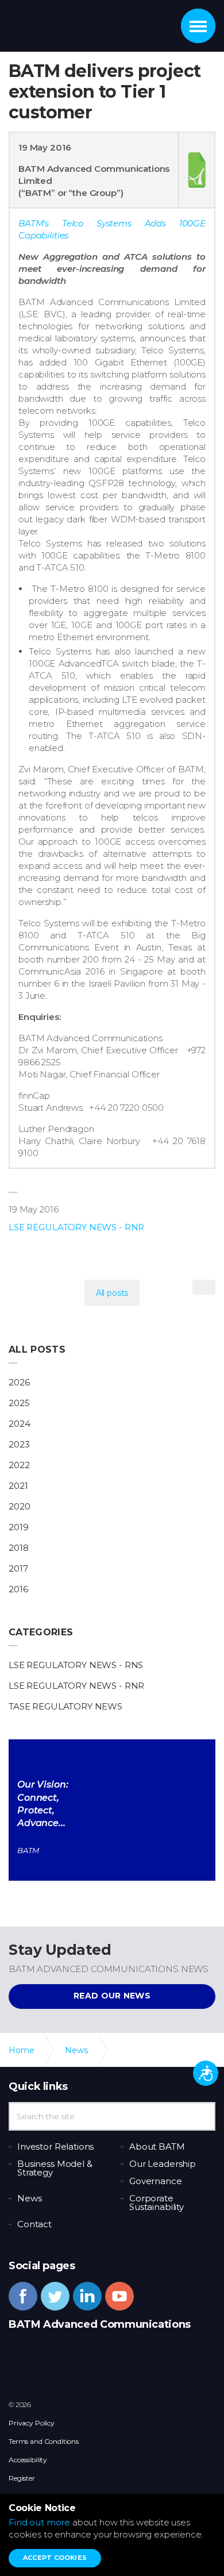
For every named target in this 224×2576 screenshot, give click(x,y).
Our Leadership (163, 2164)
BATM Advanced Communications (71, 23)
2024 (19, 1424)
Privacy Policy (32, 2423)
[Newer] (204, 1287)
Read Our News (112, 1996)
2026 (19, 1382)
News (29, 2198)
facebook (23, 2296)
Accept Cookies (55, 2558)
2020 (19, 1506)
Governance (156, 2181)
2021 (18, 1486)
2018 (18, 1548)
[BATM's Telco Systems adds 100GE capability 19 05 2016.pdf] (197, 170)
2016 (18, 1589)
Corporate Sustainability (157, 2203)
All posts (37, 1349)
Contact (34, 2224)
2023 (19, 1444)
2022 (19, 1465)
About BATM (157, 2146)
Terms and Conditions (44, 2441)
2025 (19, 1403)
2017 (18, 1568)
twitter (55, 2296)
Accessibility (28, 2460)
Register (22, 2478)
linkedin (87, 2296)
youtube (119, 2296)
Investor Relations (55, 2146)
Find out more (39, 2522)
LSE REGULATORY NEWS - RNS (76, 1665)
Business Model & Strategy (55, 2168)
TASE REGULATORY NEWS (65, 1706)
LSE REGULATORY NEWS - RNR (76, 1227)
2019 (18, 1527)
